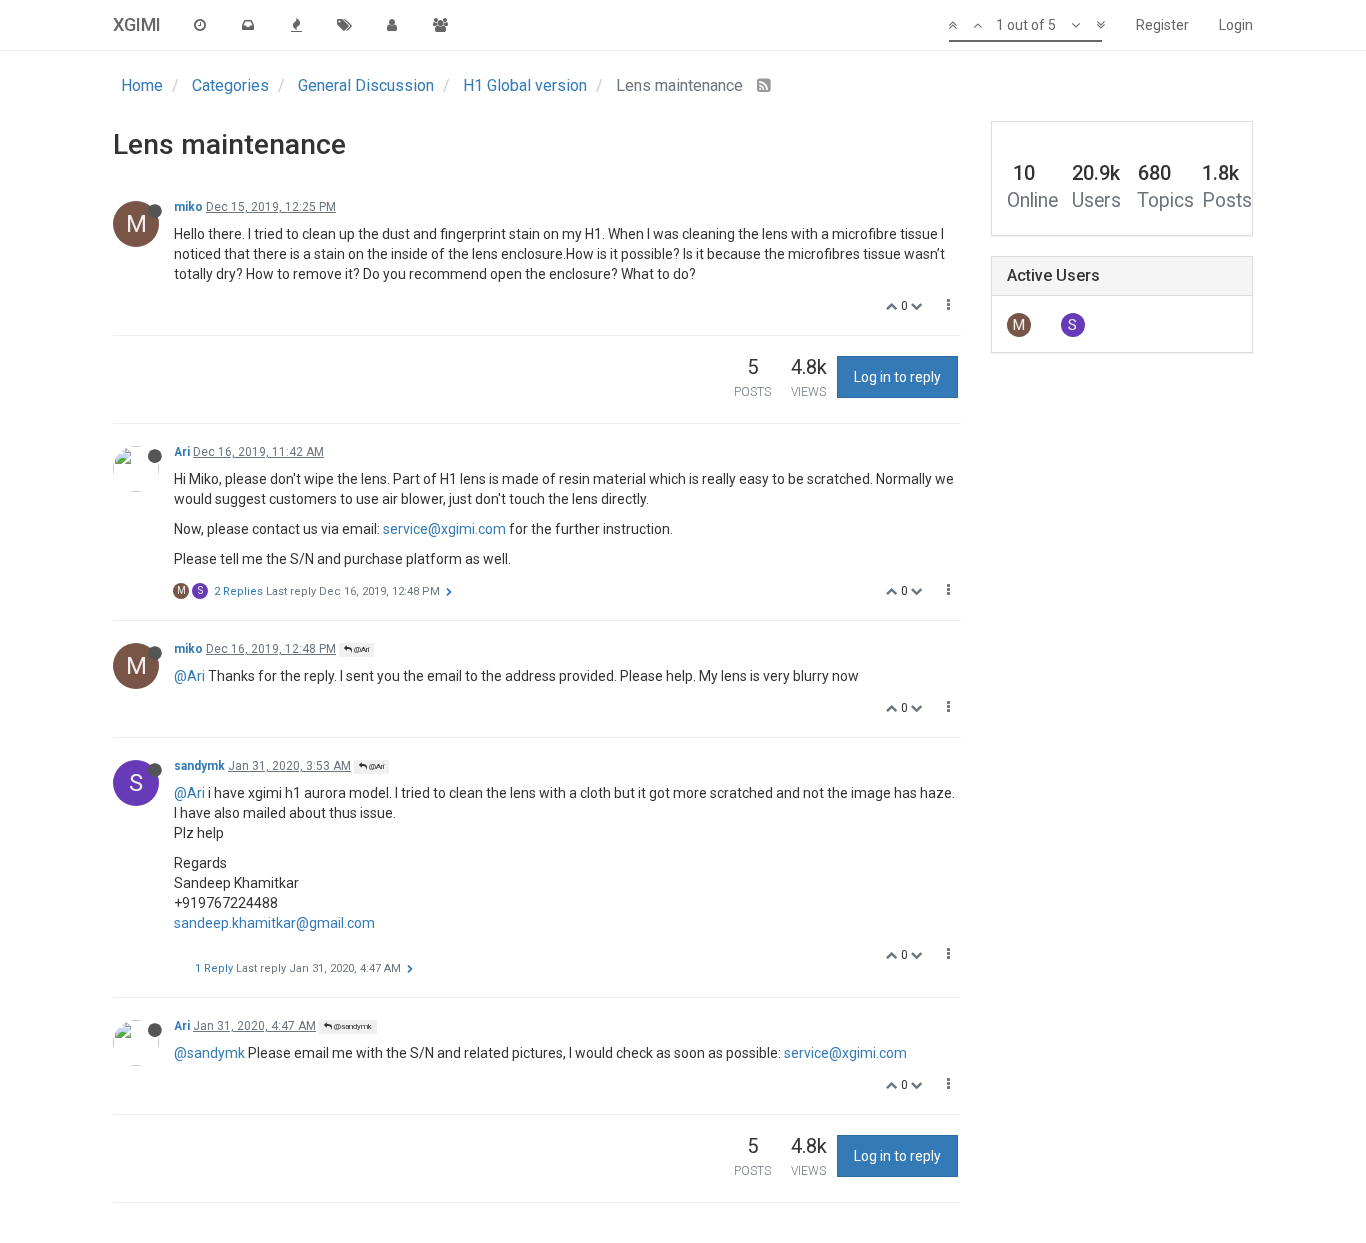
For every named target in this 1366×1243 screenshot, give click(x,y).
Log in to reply (897, 377)
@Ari (360, 649)
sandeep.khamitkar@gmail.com (274, 923)
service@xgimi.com (444, 529)
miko (188, 207)
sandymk (199, 766)
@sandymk (352, 1026)
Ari (182, 452)
